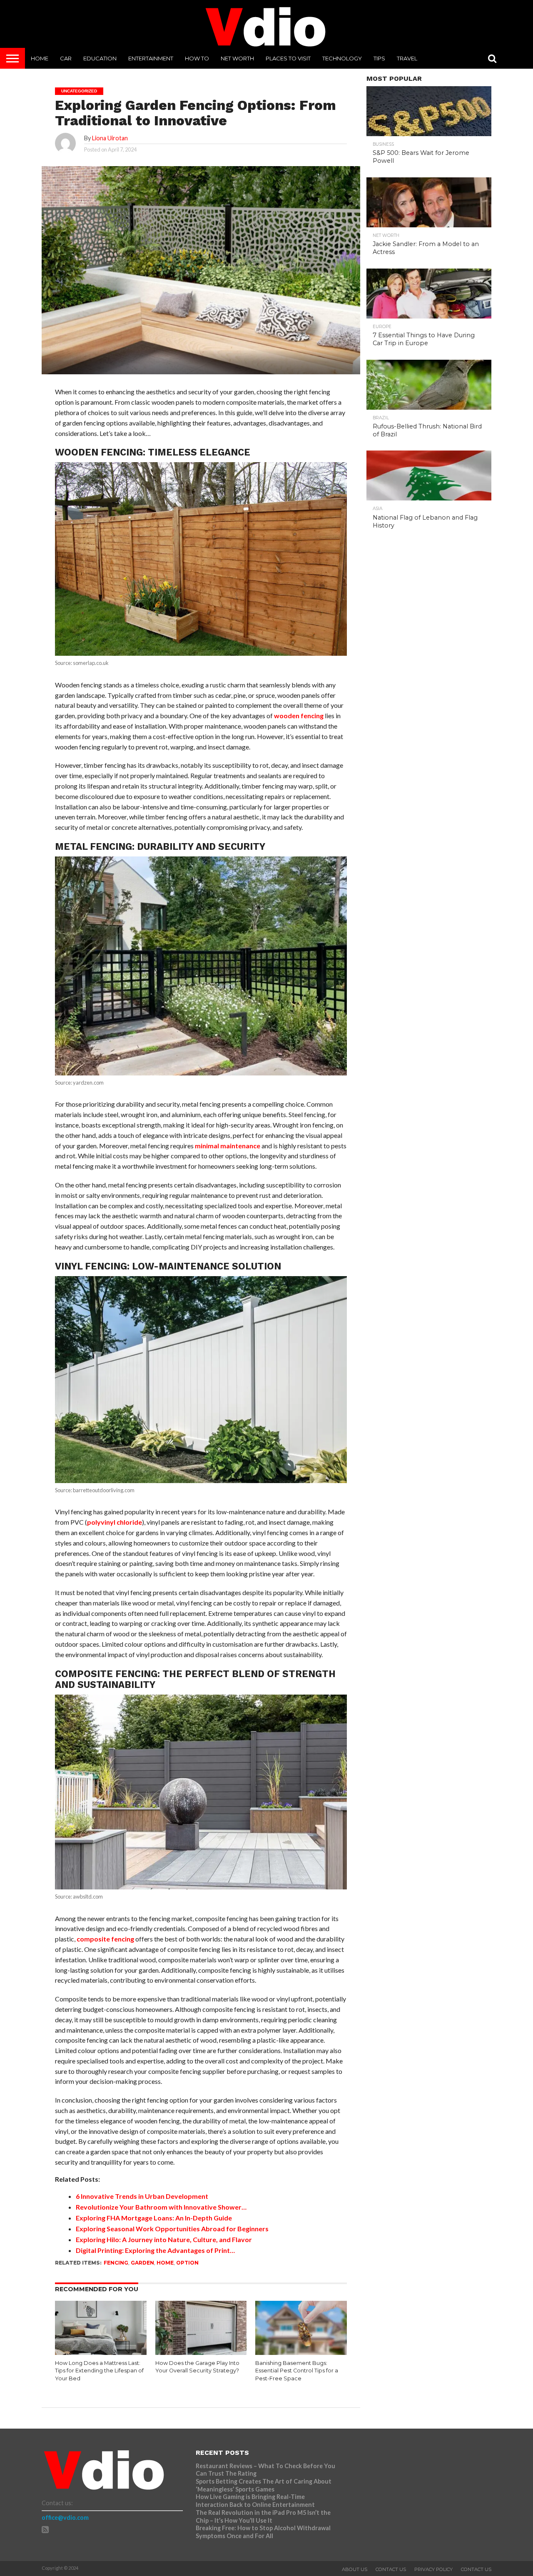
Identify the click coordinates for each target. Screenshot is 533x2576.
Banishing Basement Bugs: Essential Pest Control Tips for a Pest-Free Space (297, 2371)
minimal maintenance (228, 1146)
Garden (142, 2263)
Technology (342, 58)
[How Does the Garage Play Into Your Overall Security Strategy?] (201, 2353)
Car (66, 58)
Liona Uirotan (110, 138)
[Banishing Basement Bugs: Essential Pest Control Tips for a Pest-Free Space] (301, 2353)
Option (187, 2263)
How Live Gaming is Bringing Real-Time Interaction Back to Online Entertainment (256, 2501)
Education (100, 58)
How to (197, 58)
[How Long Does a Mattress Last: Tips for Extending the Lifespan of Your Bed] (101, 2353)
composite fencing (105, 1939)
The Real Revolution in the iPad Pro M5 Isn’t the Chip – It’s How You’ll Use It (263, 2516)
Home (40, 58)
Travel (407, 58)
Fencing (116, 2263)
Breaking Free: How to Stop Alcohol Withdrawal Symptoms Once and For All (263, 2532)
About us (355, 2569)
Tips (379, 58)
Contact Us (391, 2569)
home (165, 2263)
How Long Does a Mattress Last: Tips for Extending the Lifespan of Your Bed (99, 2371)
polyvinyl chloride (115, 1522)
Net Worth (237, 58)
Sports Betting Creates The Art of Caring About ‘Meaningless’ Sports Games (264, 2485)
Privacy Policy (433, 2569)
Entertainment (151, 58)
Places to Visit (288, 58)
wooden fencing (299, 716)
